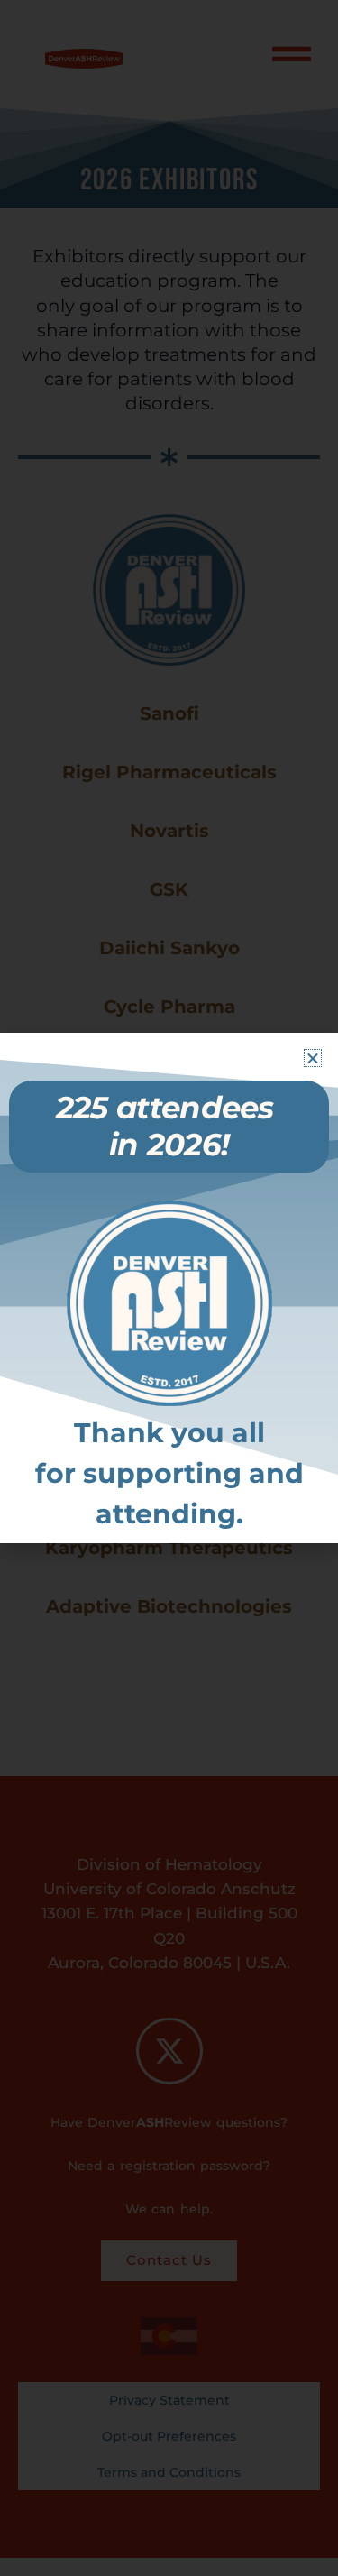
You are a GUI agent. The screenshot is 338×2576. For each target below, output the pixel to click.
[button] (313, 1058)
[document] (169, 1288)
